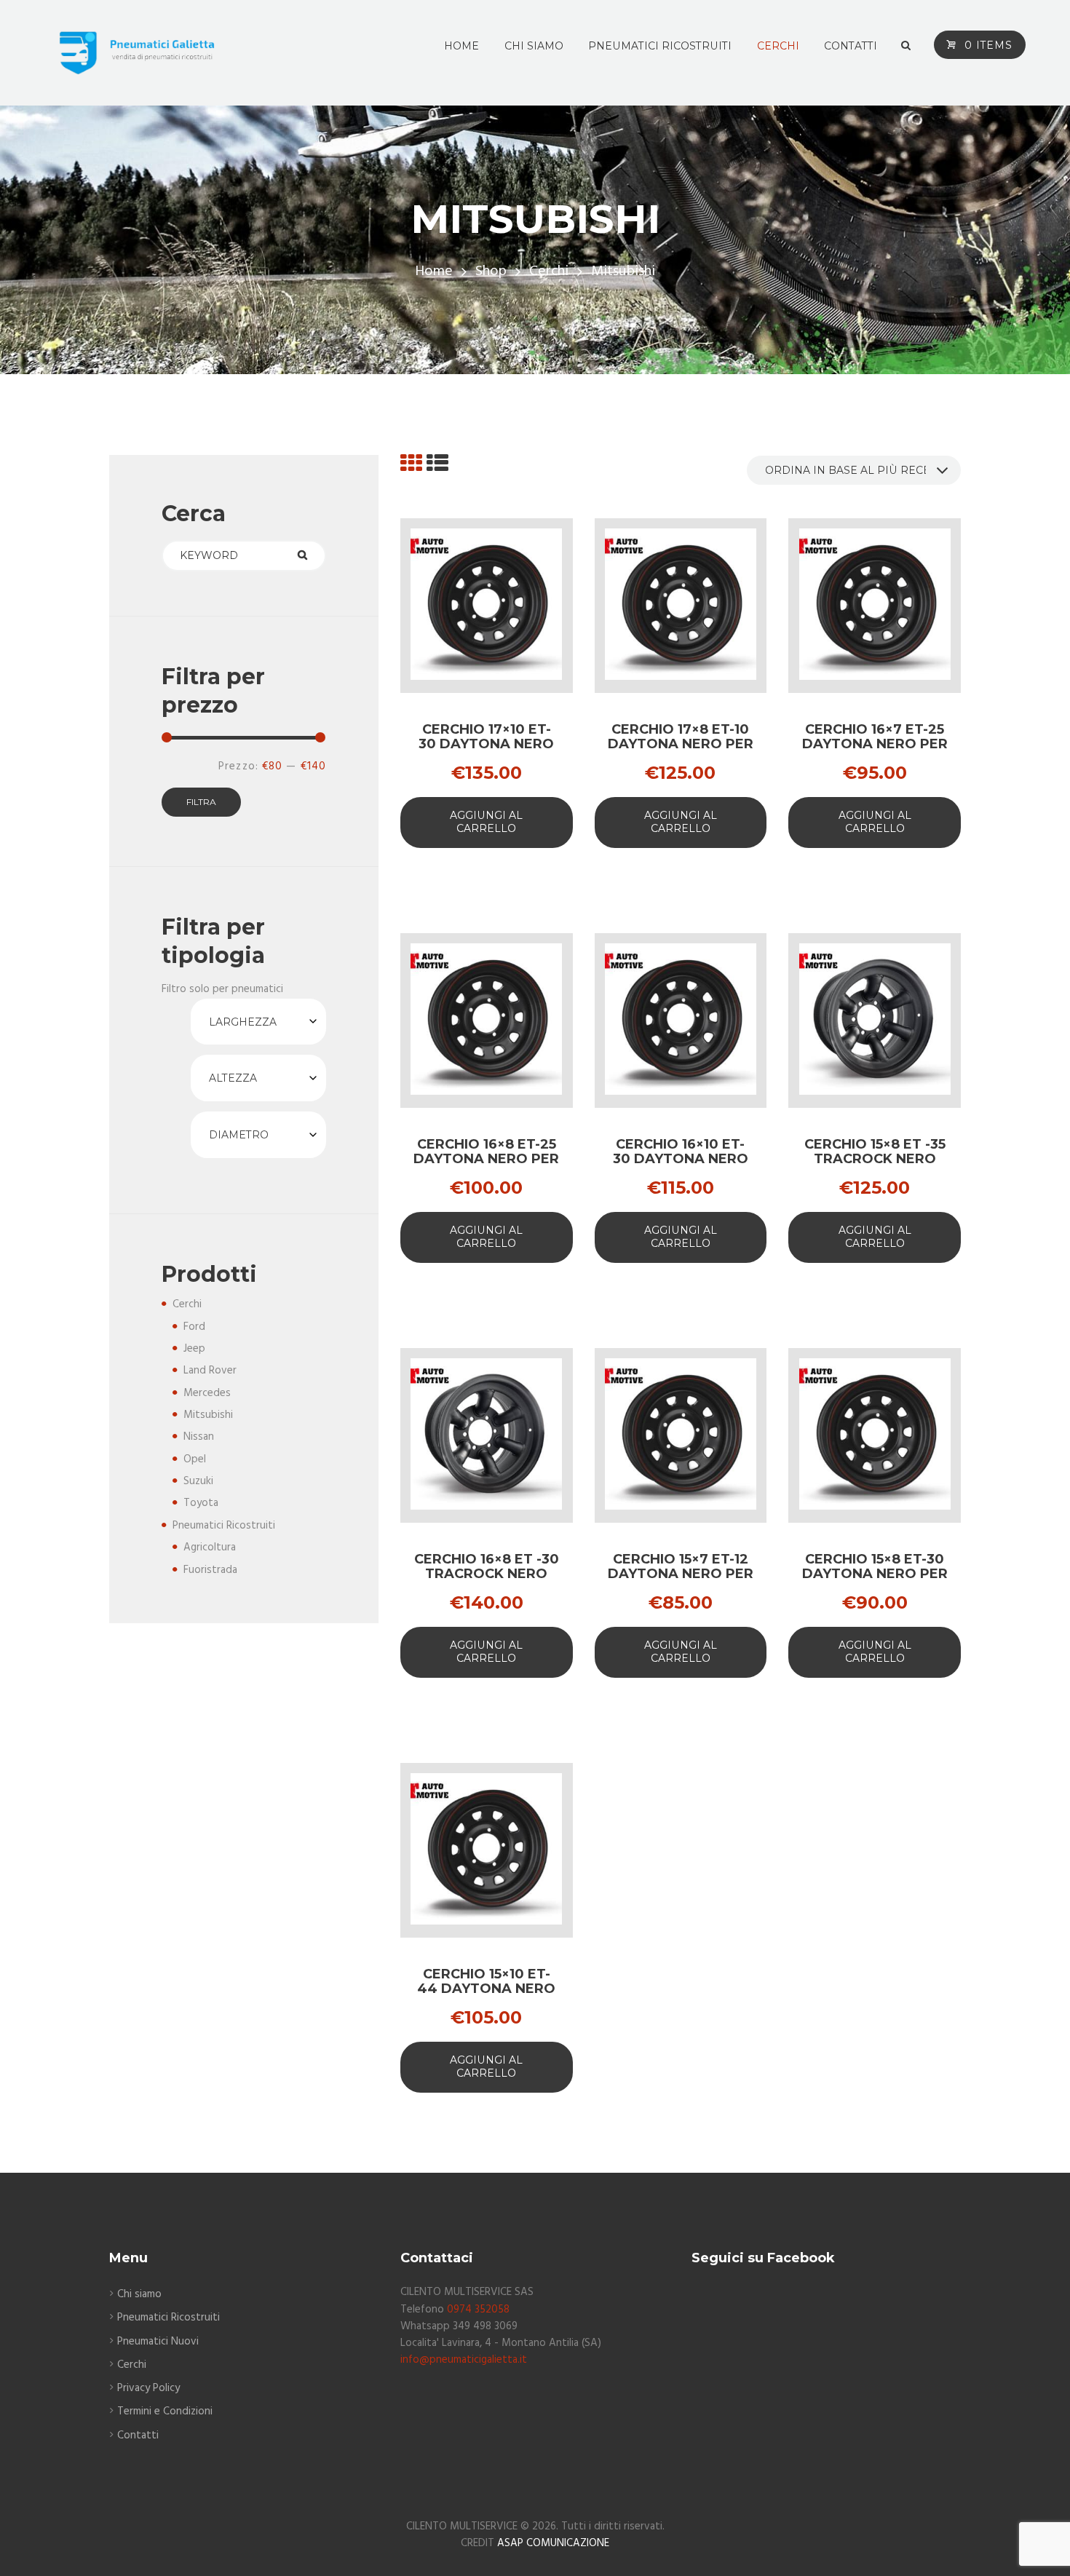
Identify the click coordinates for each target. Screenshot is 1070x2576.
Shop (491, 272)
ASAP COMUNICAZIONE (553, 2543)
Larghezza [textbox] (243, 1022)
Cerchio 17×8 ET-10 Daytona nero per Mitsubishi (681, 744)
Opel (195, 1459)
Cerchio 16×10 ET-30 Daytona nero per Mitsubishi (681, 1159)
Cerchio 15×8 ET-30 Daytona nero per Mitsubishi (875, 1574)
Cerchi (549, 272)
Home (434, 272)
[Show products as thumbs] (411, 465)
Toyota (201, 1503)
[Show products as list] (437, 465)
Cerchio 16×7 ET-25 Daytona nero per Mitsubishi (875, 744)
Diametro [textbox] (239, 1135)
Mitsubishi (208, 1415)
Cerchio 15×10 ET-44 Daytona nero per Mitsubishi (486, 1989)
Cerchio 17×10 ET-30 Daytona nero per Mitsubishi (486, 744)
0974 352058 (478, 2310)
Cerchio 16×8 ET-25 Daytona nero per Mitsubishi (486, 1159)
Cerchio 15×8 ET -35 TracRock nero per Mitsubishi (875, 1159)
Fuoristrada (210, 1570)
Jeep (194, 1349)
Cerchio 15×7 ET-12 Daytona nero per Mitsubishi (681, 1574)
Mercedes (207, 1393)
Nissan (199, 1437)
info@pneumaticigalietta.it (464, 2360)
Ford (194, 1327)
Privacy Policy (148, 2388)
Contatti (138, 2436)
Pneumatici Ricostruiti (224, 1526)
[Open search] (906, 46)
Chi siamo (139, 2294)
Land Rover (210, 1371)
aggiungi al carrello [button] (486, 822)
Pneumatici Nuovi (158, 2342)
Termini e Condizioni (165, 2411)
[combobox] (258, 1022)
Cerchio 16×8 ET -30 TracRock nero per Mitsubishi (487, 1574)
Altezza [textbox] (233, 1078)
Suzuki (198, 1481)
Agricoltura (210, 1547)
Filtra (201, 802)
